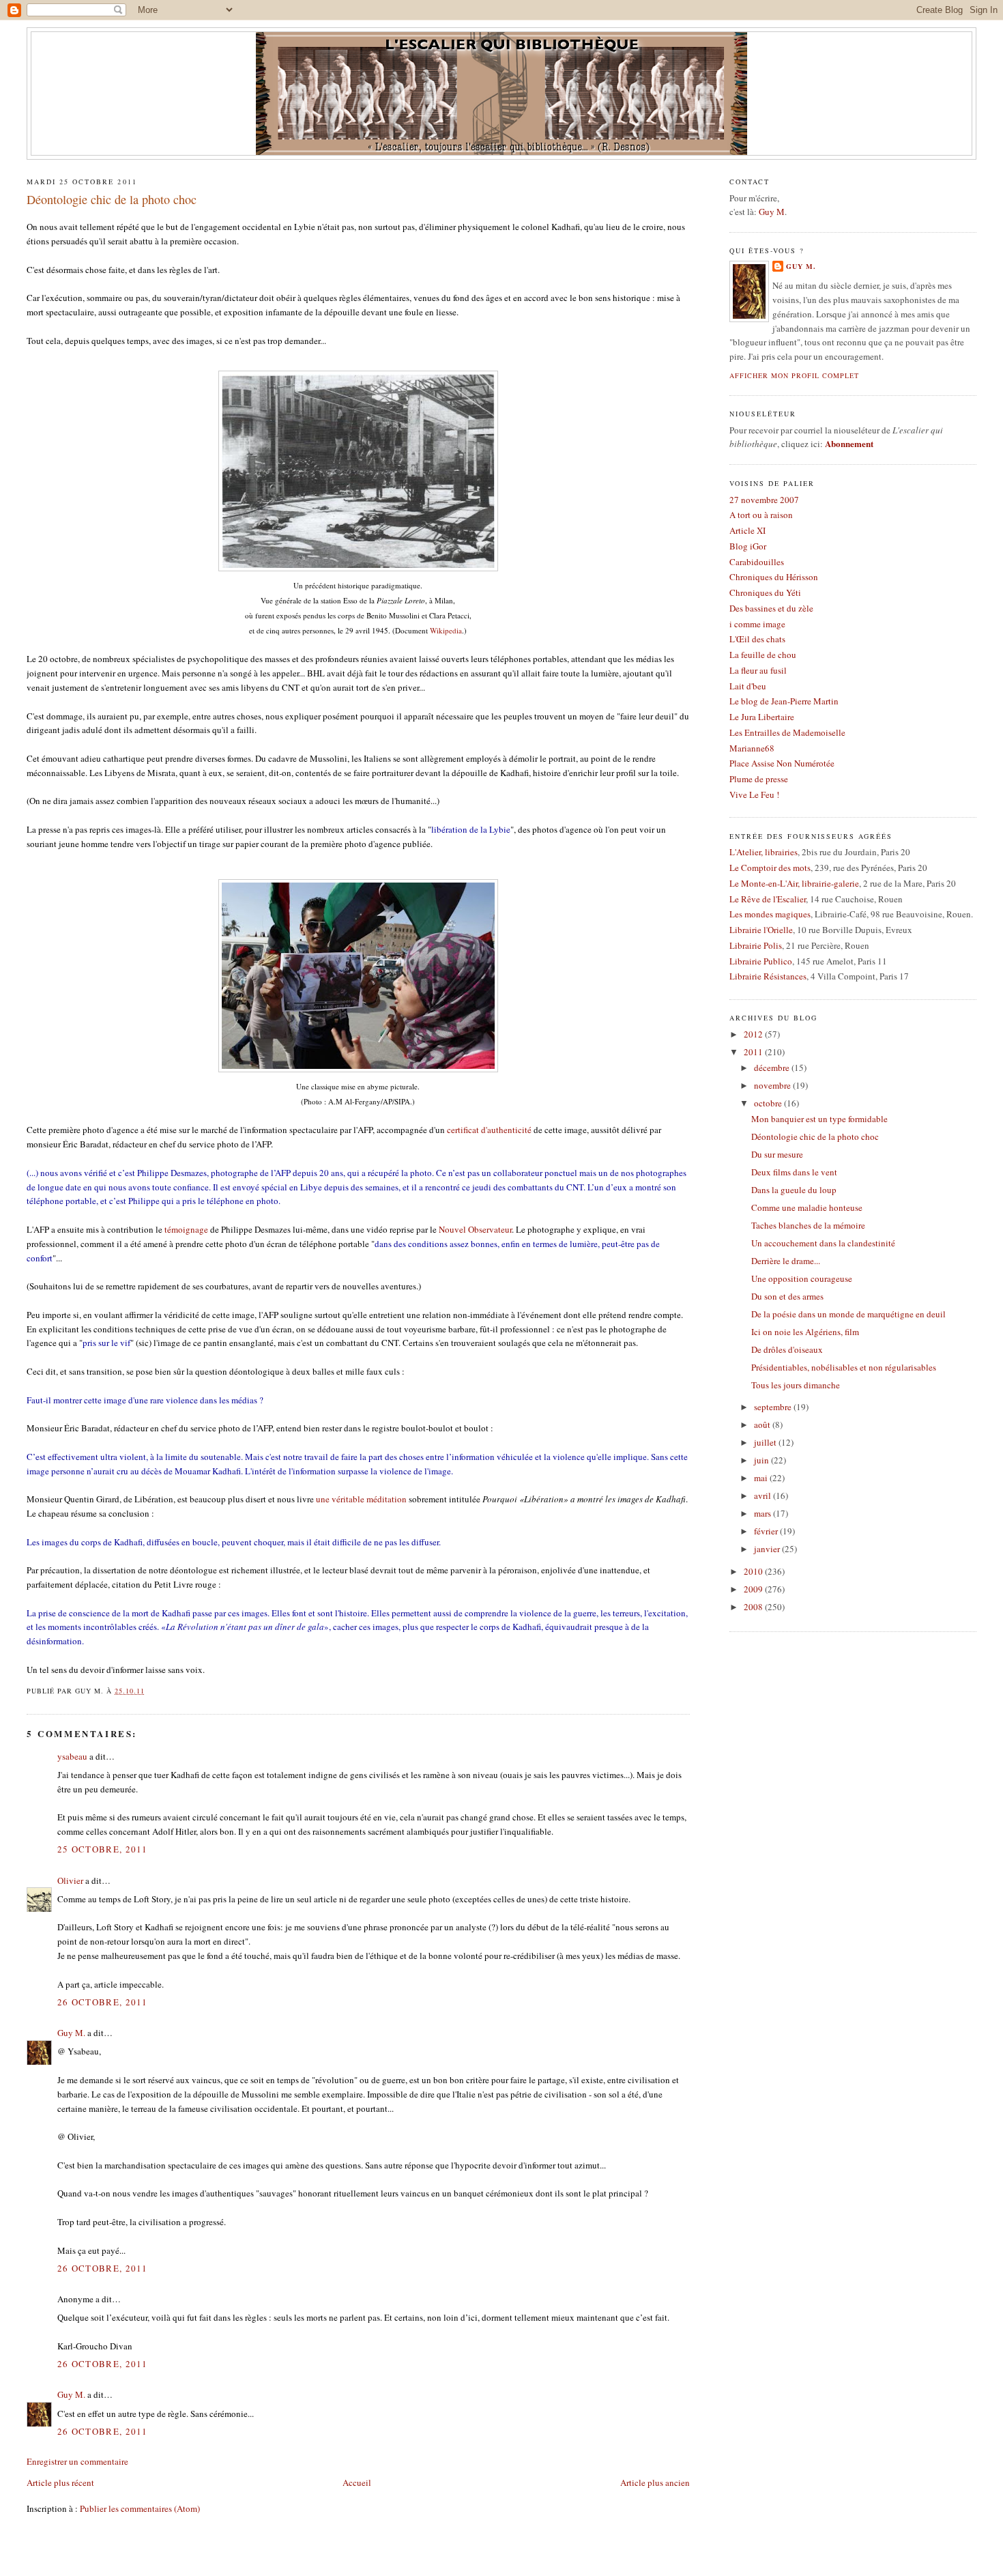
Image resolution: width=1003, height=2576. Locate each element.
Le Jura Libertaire (762, 717)
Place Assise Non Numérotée (782, 763)
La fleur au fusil (758, 670)
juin (762, 1460)
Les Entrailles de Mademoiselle (787, 732)
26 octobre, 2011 (103, 2002)
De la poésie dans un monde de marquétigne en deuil (848, 1314)
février (767, 1531)
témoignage (186, 1229)
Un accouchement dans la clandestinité (823, 1243)
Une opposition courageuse (802, 1278)
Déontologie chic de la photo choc (112, 199)
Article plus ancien (655, 2482)
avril (764, 1495)
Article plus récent (60, 2482)
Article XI (747, 530)
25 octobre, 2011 (103, 1849)
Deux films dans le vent (794, 1172)
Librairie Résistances (768, 976)
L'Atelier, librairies (764, 852)
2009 (754, 1589)
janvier (768, 1549)
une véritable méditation (361, 1499)
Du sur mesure (777, 1154)
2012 (754, 1034)
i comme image (757, 624)
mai (762, 1478)
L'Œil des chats (757, 639)
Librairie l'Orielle (761, 930)
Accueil (357, 2482)
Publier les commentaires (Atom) (140, 2508)
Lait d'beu (748, 686)
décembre (773, 1068)
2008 (754, 1607)
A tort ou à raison (761, 515)
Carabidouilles (757, 562)
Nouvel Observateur (475, 1229)
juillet (766, 1442)
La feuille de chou (763, 655)
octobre (769, 1103)
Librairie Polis (756, 945)
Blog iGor (748, 546)
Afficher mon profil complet (794, 375)
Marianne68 (752, 748)
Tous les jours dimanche (796, 1385)
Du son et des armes (787, 1296)
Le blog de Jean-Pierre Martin (784, 701)
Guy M (772, 212)
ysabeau (72, 1756)
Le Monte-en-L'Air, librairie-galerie (794, 883)
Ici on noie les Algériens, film (805, 1332)
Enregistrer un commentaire (77, 2461)
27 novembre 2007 (764, 500)
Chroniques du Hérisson (774, 577)
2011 (754, 1052)
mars (764, 1513)
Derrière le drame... (786, 1261)
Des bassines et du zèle (771, 608)
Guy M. (71, 2033)
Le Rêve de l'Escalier (768, 899)
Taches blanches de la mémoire (808, 1225)
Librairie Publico (761, 961)
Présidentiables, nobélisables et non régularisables (844, 1367)
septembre (774, 1407)
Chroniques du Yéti (765, 592)
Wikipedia (446, 630)
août (763, 1425)
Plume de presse (759, 779)
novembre (773, 1085)
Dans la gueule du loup (794, 1190)
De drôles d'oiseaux (787, 1349)
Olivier (70, 1880)
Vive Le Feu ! (754, 795)
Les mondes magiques (770, 914)
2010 (754, 1571)
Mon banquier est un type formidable (819, 1119)
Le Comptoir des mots (770, 868)
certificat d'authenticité (489, 1130)
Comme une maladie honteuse (807, 1207)
